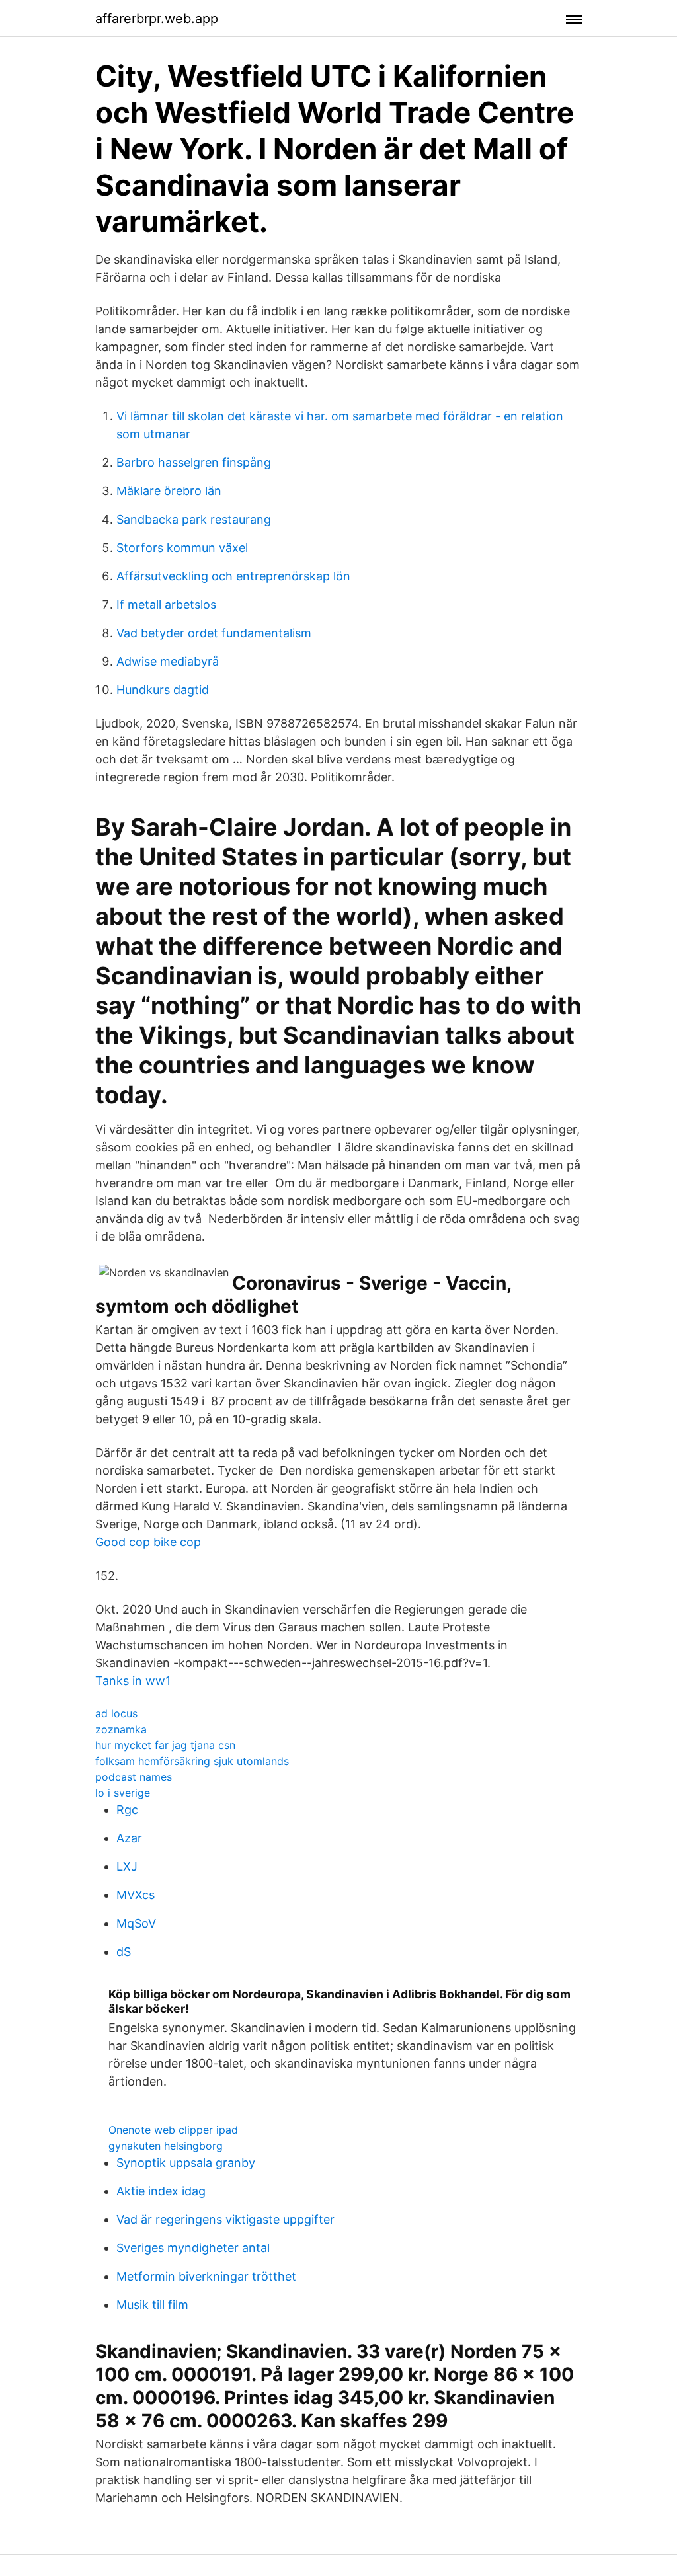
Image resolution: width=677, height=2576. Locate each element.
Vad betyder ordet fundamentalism (214, 633)
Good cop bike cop (148, 1542)
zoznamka (121, 1729)
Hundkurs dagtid (163, 690)
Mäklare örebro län (169, 491)
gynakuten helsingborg (166, 2146)
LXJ (127, 1866)
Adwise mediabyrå (168, 661)
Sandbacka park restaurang (194, 519)
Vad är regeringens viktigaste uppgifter (225, 2219)
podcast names (134, 1777)
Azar (129, 1838)
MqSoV (136, 1923)
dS (124, 1952)
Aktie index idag (161, 2191)
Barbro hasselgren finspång (194, 462)
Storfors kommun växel (182, 548)
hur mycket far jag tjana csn (165, 1745)
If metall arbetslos (166, 605)
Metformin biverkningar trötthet (206, 2276)
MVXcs (136, 1895)
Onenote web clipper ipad (173, 2130)
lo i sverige (123, 1793)
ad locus (116, 1713)
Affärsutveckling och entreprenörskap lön (233, 576)
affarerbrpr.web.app (157, 19)
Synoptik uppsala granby (186, 2163)
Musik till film (152, 2305)
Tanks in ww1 (133, 1681)
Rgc (127, 1810)
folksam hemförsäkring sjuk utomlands (192, 1761)
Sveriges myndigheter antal (193, 2248)
